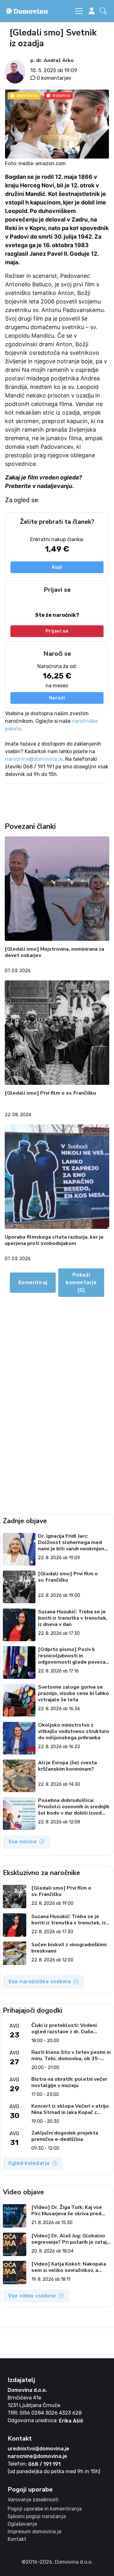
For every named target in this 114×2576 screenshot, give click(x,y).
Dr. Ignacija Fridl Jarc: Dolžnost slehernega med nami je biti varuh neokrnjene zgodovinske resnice (73, 1542)
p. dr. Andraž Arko (52, 60)
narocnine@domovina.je (34, 759)
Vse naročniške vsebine (40, 1982)
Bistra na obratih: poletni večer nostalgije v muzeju (69, 2082)
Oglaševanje (22, 2524)
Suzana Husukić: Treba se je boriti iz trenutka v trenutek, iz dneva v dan (73, 1618)
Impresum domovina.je (35, 2532)
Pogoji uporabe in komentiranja (45, 2509)
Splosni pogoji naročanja (37, 2516)
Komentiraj (33, 1282)
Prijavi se (57, 631)
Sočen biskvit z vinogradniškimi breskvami (69, 1948)
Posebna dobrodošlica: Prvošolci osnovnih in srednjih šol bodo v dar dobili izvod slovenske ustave (74, 1807)
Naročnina (27, 95)
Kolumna (61, 95)
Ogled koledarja (29, 2163)
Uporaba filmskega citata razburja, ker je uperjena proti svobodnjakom (54, 1240)
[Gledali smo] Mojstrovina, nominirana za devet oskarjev (54, 952)
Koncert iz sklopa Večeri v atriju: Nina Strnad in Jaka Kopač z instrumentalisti (70, 2109)
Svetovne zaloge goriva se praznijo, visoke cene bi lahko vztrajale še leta (73, 1693)
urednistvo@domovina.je (38, 2449)
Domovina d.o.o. (27, 2390)
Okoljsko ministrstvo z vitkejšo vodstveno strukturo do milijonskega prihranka (74, 1731)
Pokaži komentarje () (81, 1282)
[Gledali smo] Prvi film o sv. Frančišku (50, 1093)
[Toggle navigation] (79, 11)
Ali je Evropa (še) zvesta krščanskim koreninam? (67, 1766)
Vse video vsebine (32, 2296)
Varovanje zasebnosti (33, 2500)
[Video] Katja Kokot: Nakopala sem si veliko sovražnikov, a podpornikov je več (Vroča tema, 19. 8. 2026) (70, 2267)
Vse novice (22, 1842)
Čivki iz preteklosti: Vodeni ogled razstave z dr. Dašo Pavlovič (64, 2029)
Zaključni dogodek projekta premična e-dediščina (65, 2136)
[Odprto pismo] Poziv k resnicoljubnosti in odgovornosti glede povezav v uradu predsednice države (73, 1656)
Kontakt (17, 2539)
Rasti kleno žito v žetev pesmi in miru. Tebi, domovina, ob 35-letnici (71, 2055)
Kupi (57, 567)
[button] (104, 11)
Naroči (57, 698)
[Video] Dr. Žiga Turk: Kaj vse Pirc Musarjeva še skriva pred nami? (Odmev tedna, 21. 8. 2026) (67, 2210)
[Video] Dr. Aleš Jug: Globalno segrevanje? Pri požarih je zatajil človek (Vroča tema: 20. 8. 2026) (71, 2239)
